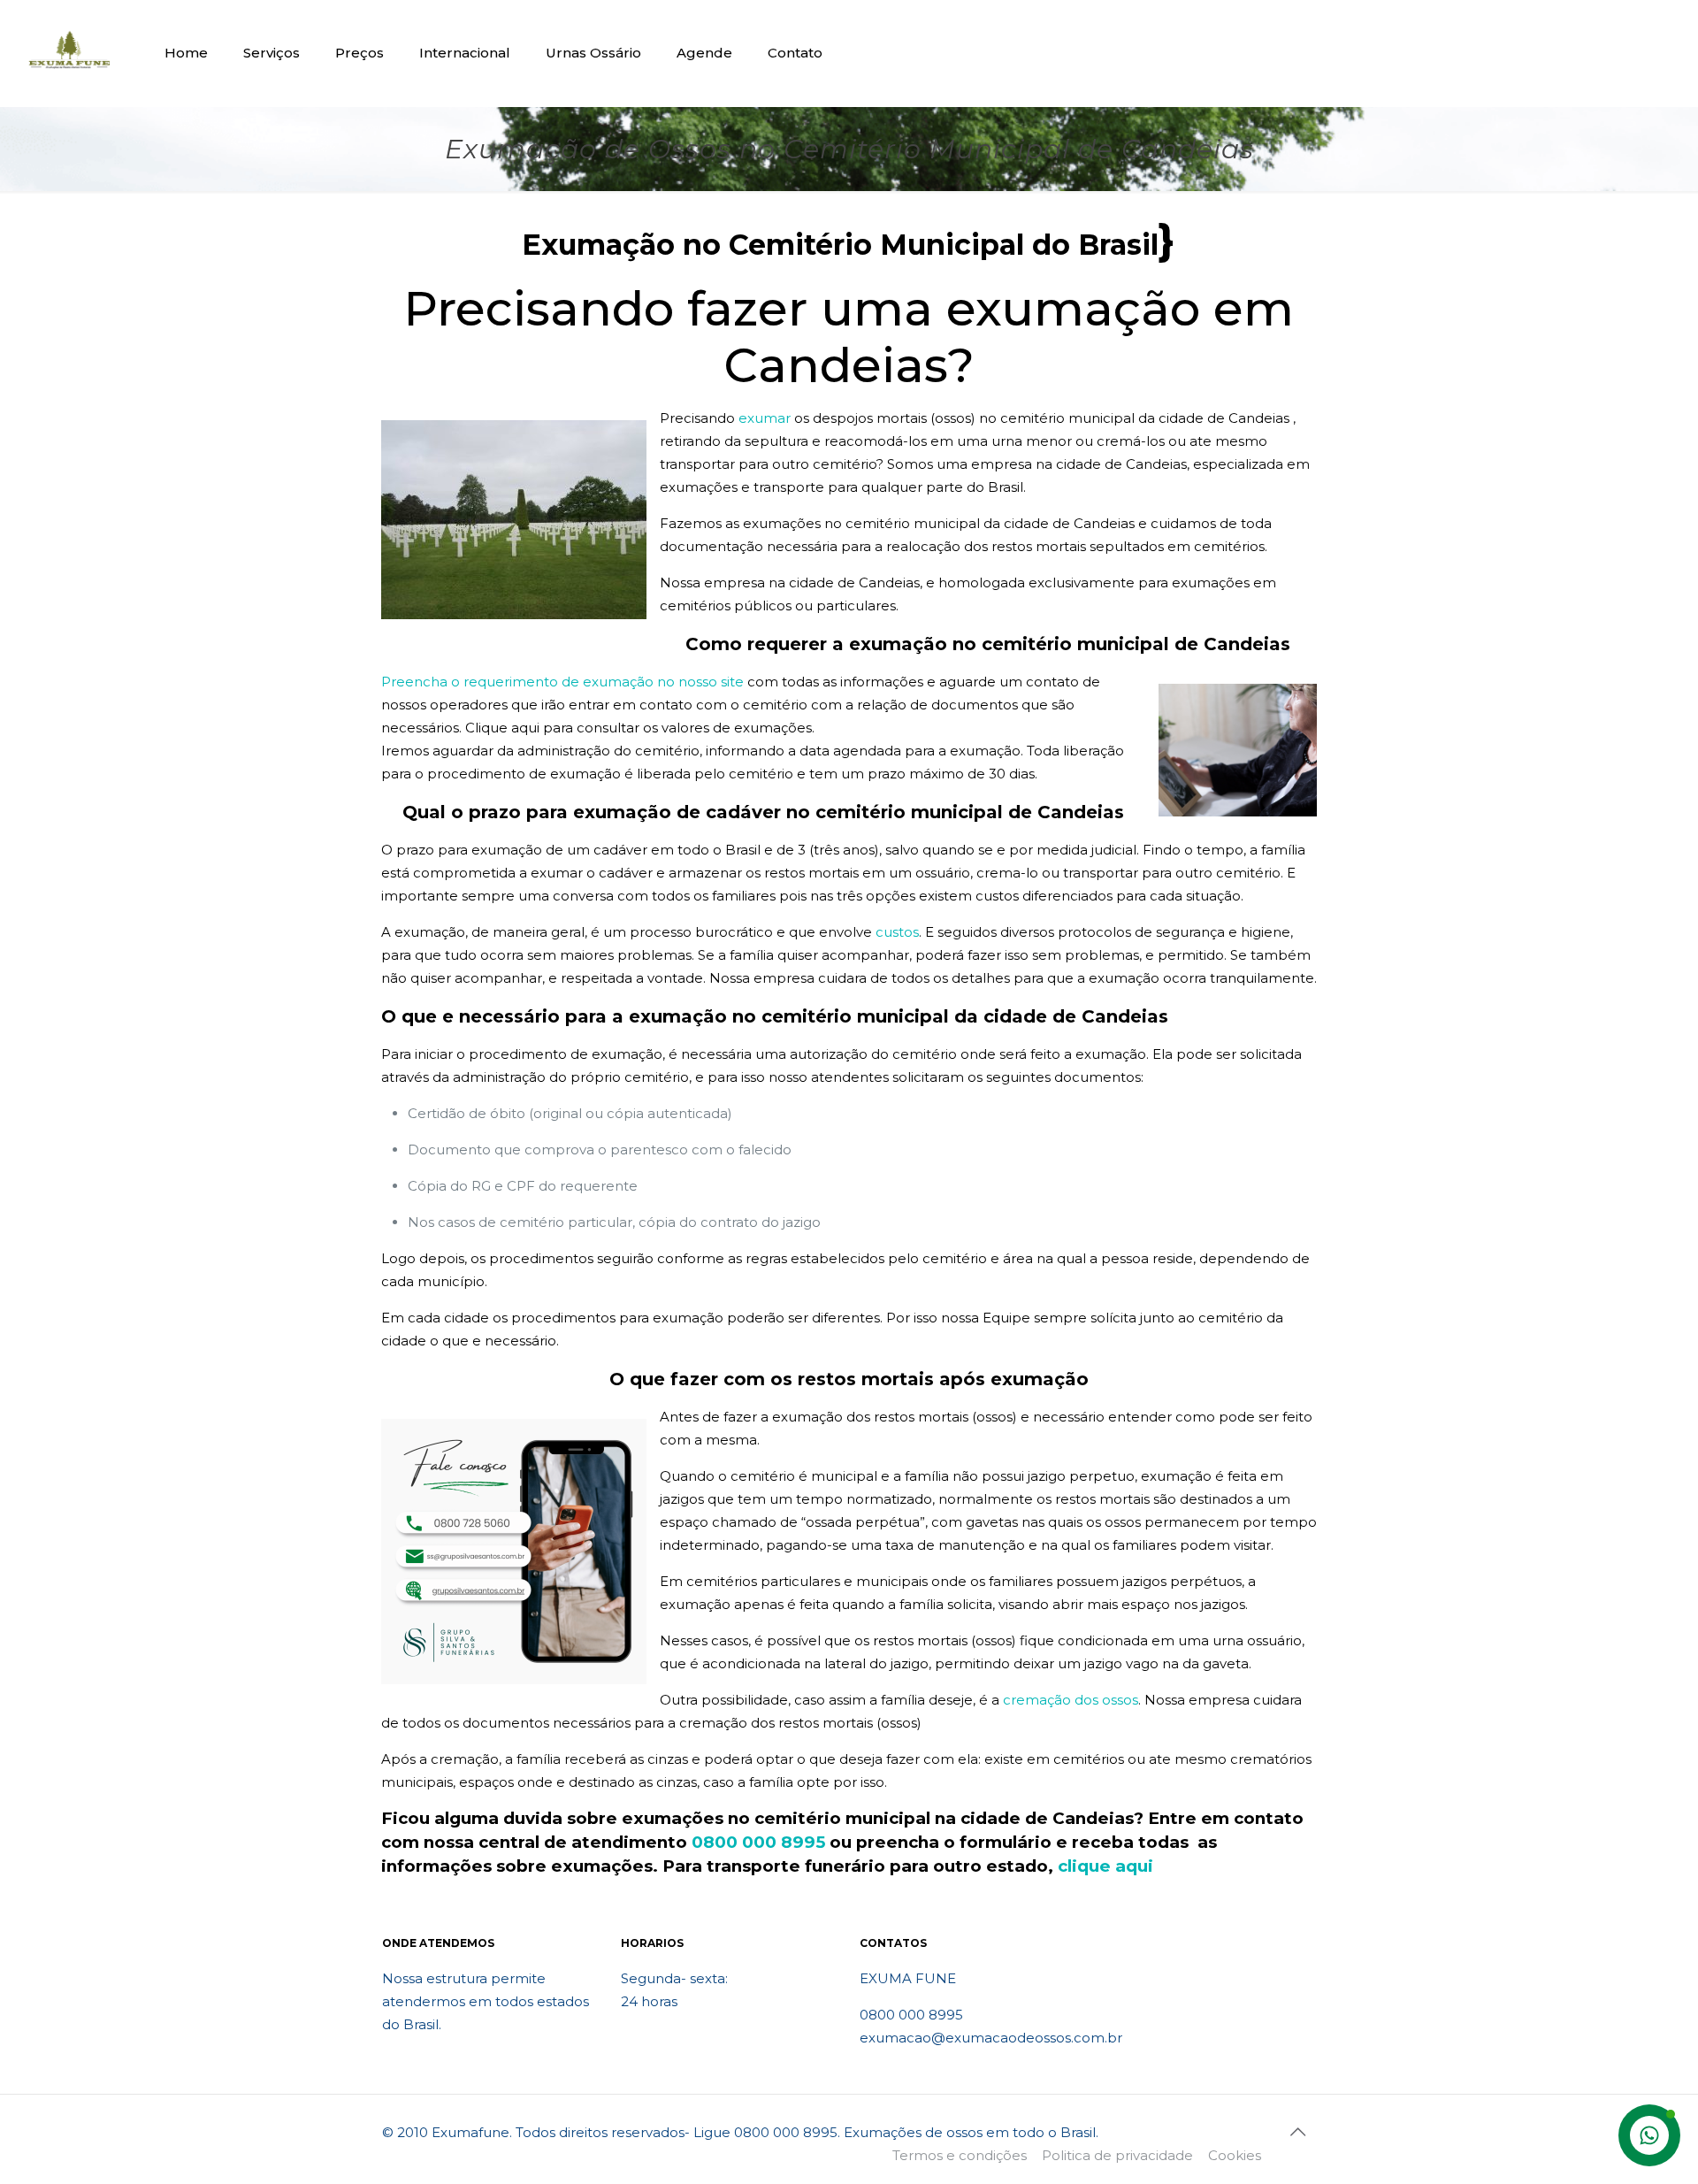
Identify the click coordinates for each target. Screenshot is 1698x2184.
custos (897, 932)
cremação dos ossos (1071, 1700)
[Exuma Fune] (69, 53)
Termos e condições (960, 2155)
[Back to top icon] (1297, 2132)
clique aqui (1105, 1866)
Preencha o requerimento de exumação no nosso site (562, 682)
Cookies (1235, 2155)
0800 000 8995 (758, 1842)
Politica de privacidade (1117, 2155)
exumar (765, 418)
